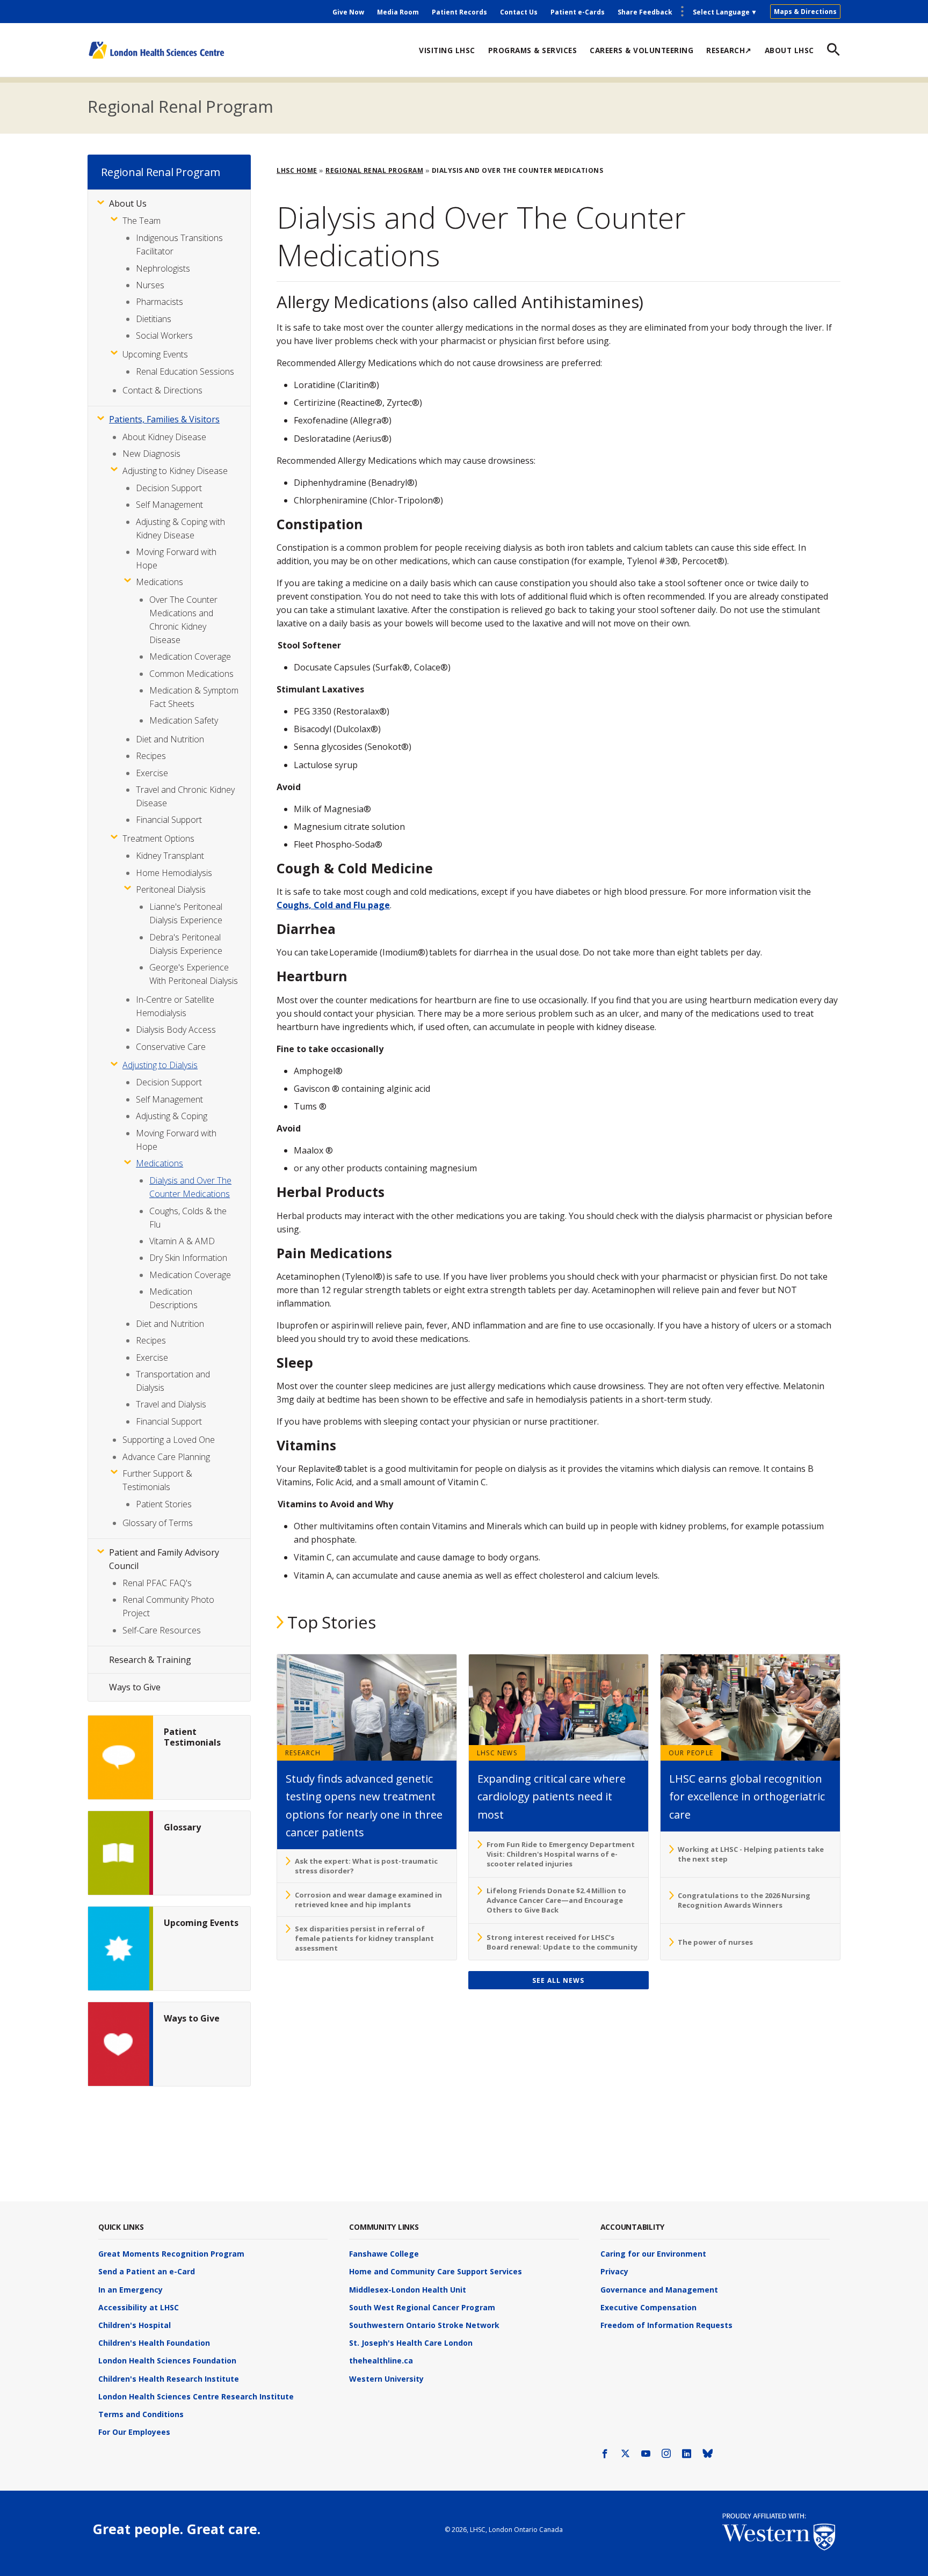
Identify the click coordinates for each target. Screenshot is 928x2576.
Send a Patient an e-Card (147, 2271)
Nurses (150, 285)
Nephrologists (163, 268)
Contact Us (519, 12)
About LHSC (789, 50)
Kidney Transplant (170, 856)
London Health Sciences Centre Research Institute (196, 2396)
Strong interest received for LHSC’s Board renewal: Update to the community (562, 1942)
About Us (128, 203)
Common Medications (191, 674)
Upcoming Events (155, 354)
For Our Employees (134, 2432)
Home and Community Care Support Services (436, 2271)
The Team (142, 221)
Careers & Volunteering (641, 50)
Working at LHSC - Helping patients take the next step (751, 1854)
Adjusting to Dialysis (160, 1065)
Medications (160, 582)
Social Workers (164, 335)
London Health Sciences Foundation (167, 2360)
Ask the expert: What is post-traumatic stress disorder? (366, 1866)
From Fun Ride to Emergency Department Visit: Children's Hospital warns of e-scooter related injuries (561, 1854)
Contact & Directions (162, 390)
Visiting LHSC (447, 50)
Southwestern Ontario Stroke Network (424, 2325)
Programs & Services (533, 50)
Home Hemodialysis (174, 873)
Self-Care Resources (162, 1630)
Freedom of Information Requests (666, 2325)
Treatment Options (158, 838)
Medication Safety (184, 720)
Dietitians (154, 319)
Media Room (398, 12)
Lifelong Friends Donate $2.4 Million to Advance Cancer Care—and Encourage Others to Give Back (556, 1900)
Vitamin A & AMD (182, 1241)
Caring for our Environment (653, 2254)
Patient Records (459, 12)
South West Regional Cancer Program (422, 2307)
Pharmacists (160, 302)
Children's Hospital (135, 2325)
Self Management (169, 505)
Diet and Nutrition (170, 739)
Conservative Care (171, 1047)
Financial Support (169, 820)
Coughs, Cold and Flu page (333, 905)
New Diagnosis (151, 454)
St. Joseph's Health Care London (411, 2343)
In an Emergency (130, 2290)
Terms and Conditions (141, 2414)
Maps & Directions (805, 12)
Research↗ (729, 50)
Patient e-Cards (578, 12)
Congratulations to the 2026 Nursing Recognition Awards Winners (744, 1900)
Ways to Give (135, 1687)
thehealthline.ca (381, 2360)
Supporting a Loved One (169, 1440)
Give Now (348, 12)
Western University (386, 2379)
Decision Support (169, 488)
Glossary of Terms (158, 1523)
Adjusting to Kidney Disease (175, 471)
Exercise (152, 773)
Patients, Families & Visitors (164, 419)
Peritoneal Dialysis (171, 889)
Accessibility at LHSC (139, 2307)
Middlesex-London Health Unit (408, 2290)
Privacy (614, 2271)
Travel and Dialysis (171, 1404)
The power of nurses (715, 1942)
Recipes (151, 756)
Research (303, 1753)
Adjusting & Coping (172, 1116)
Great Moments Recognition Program (171, 2254)
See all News (558, 1980)
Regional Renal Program (180, 106)
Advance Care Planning (166, 1457)
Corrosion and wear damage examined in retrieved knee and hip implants (368, 1900)
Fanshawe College (384, 2254)
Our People (691, 1753)
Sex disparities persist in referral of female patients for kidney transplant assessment (364, 1938)
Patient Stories (164, 1504)
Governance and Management (659, 2290)
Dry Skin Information (188, 1258)
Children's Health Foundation (154, 2343)
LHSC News (497, 1753)
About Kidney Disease (164, 437)
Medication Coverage (190, 656)
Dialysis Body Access (176, 1030)
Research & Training (150, 1660)
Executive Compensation (648, 2307)
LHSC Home (297, 170)
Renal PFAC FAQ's (157, 1583)
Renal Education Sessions (185, 371)
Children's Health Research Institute (169, 2379)
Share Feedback (645, 12)
